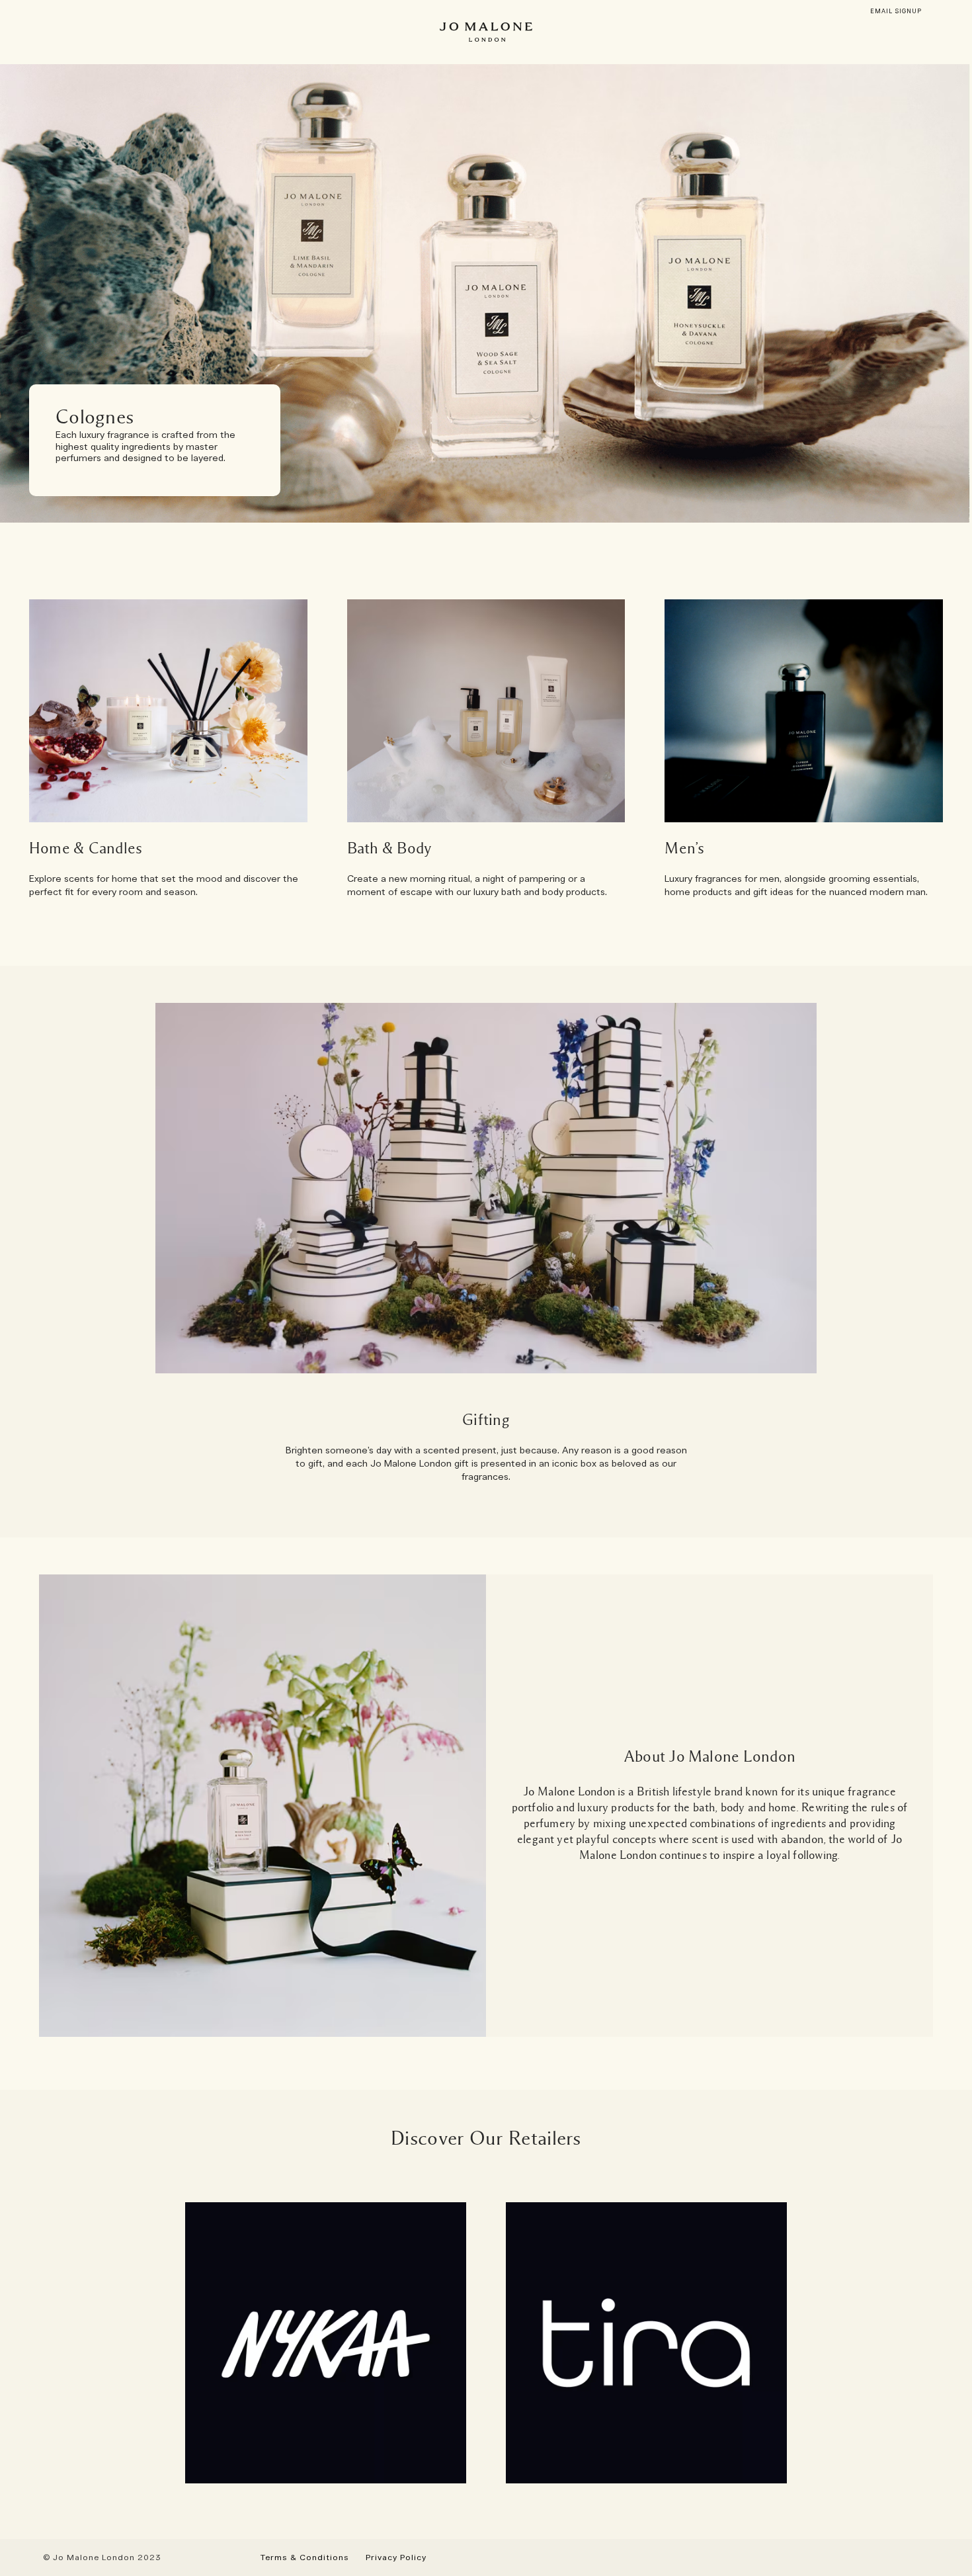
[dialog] (896, 12)
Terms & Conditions (305, 2557)
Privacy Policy (396, 2557)
